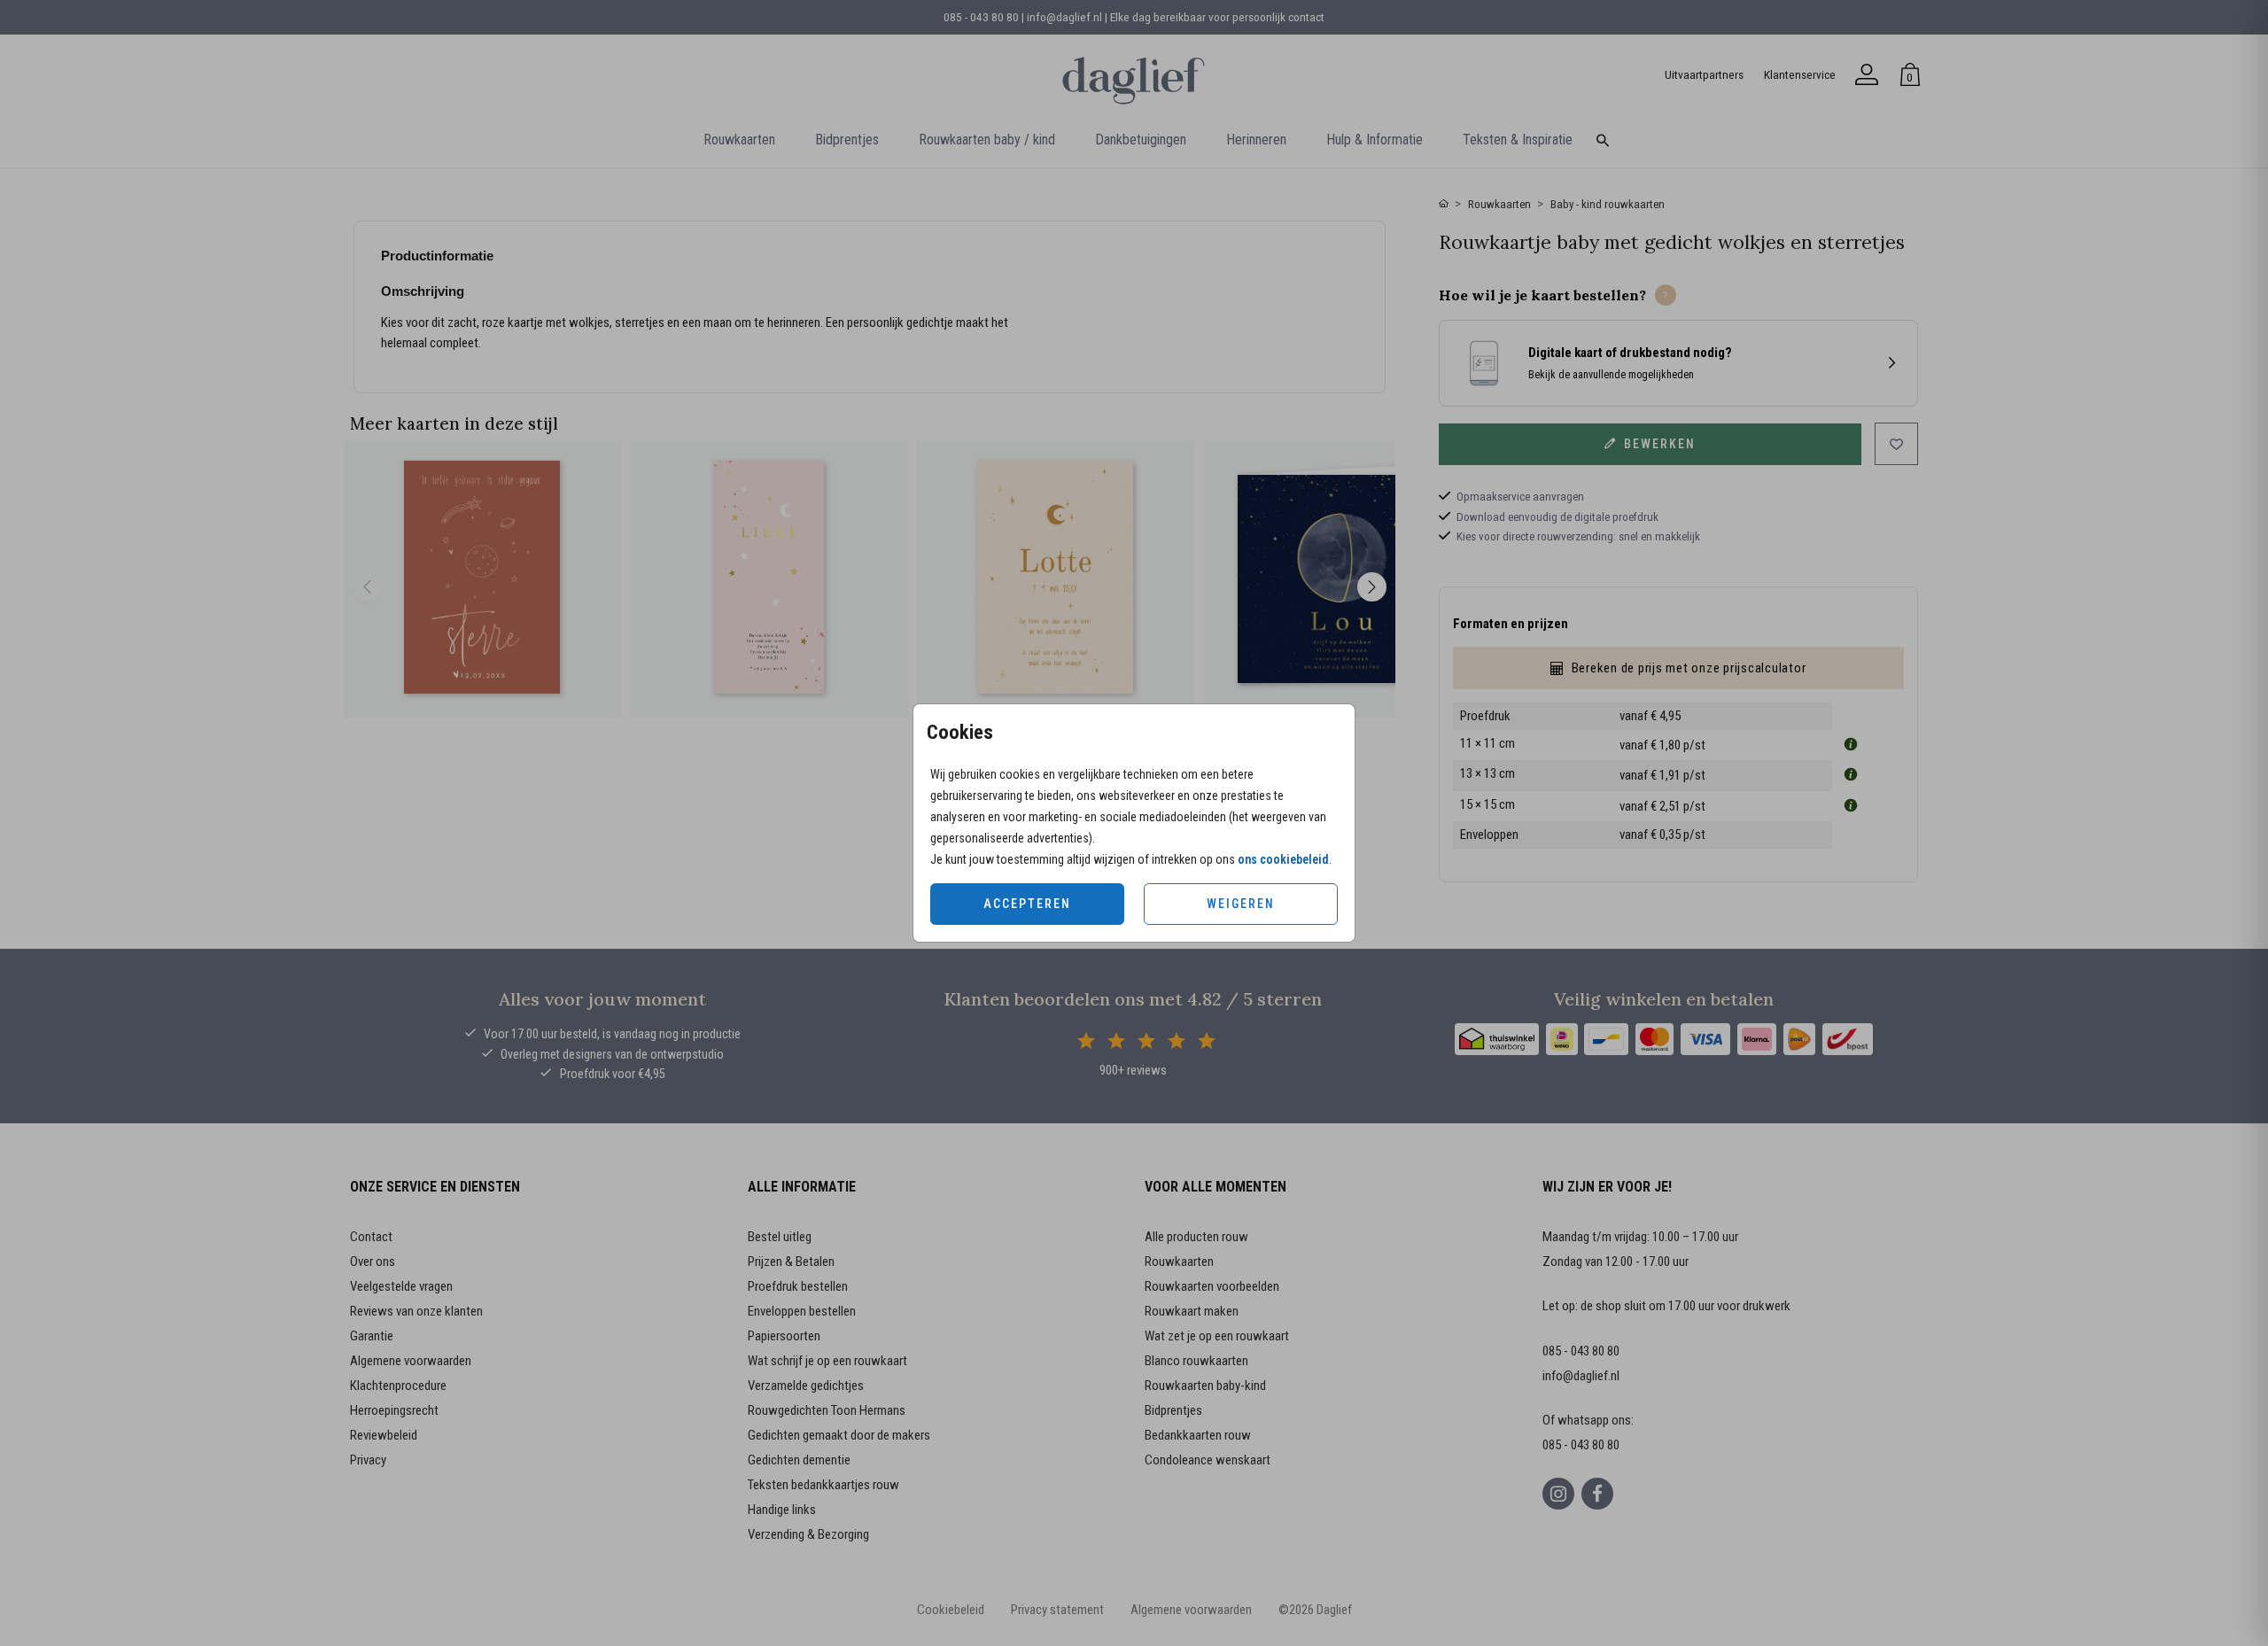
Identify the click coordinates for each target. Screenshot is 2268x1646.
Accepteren (1027, 904)
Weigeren (1241, 904)
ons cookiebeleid (1283, 859)
